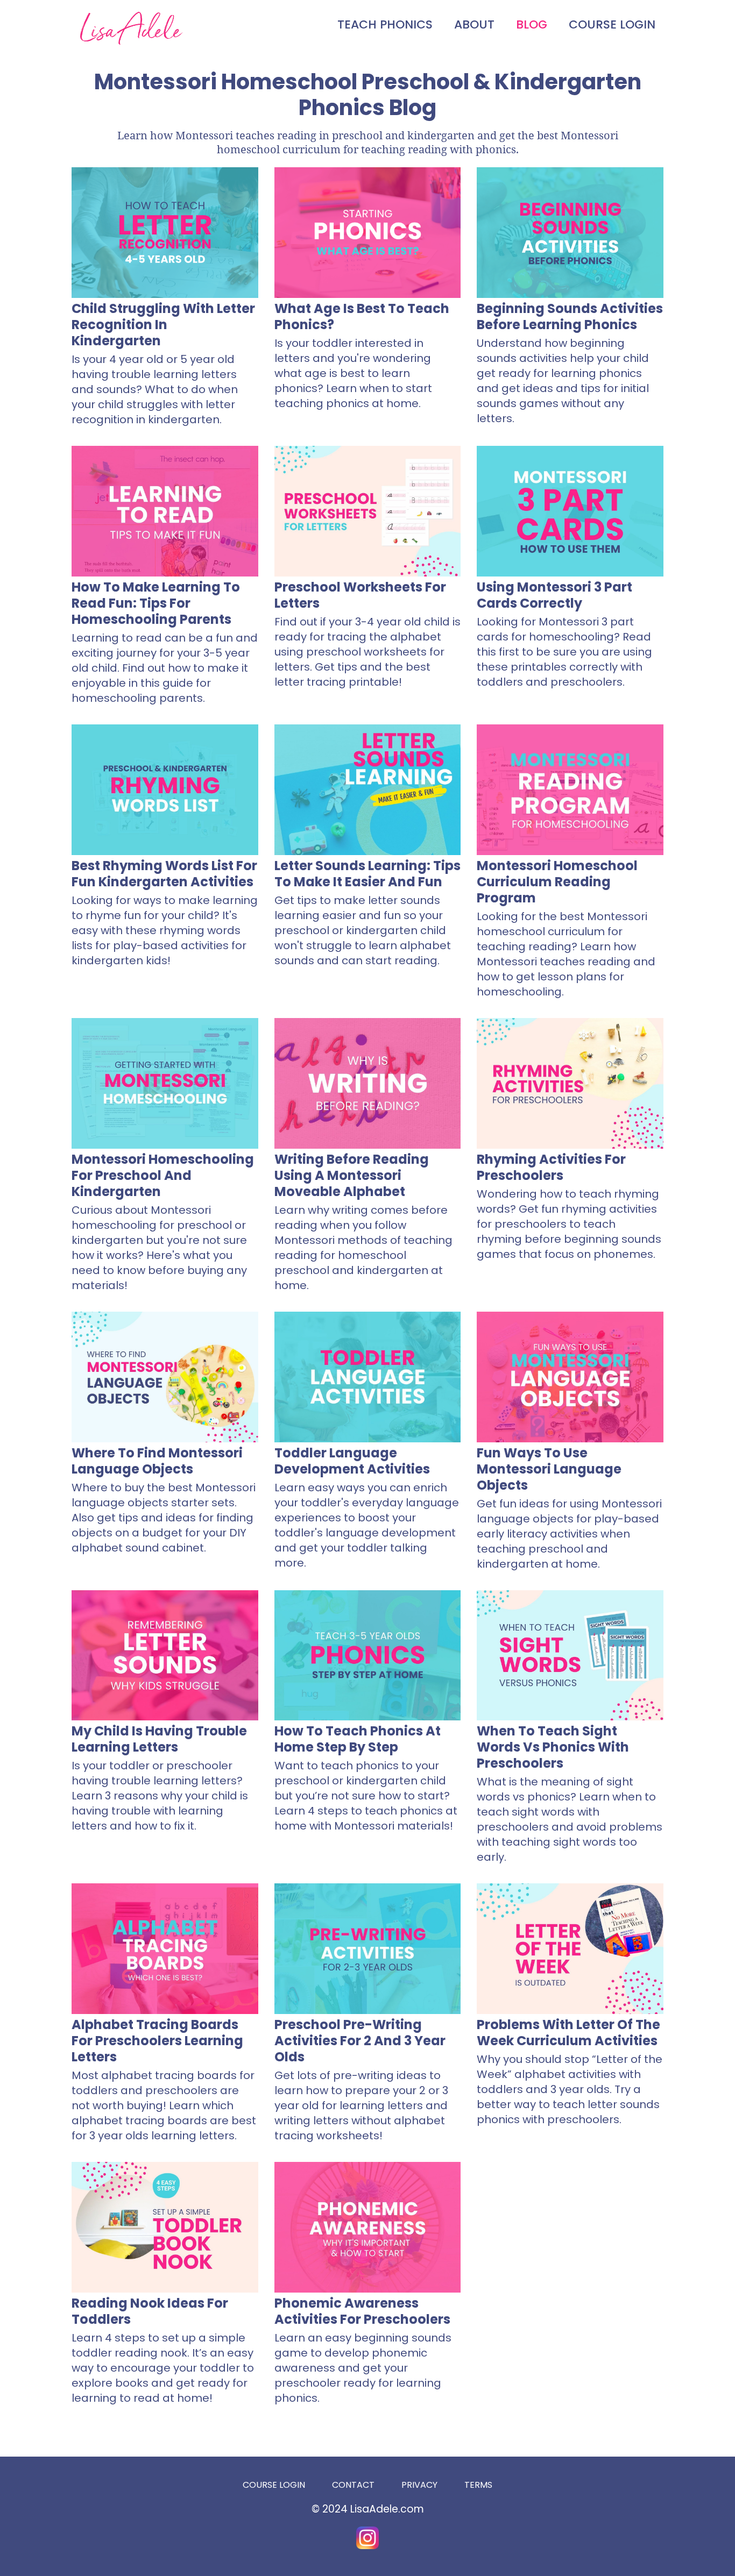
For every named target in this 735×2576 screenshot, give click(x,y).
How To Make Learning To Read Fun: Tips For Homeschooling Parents (156, 603)
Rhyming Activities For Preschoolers (551, 1167)
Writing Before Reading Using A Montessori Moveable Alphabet (352, 1175)
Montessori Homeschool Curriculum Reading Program (557, 882)
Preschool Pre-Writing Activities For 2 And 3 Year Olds (360, 2041)
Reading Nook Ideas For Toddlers (150, 2311)
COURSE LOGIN (612, 24)
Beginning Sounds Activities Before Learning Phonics (570, 316)
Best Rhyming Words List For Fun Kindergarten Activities (164, 874)
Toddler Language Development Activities (352, 1461)
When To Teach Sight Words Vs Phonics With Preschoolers (553, 1747)
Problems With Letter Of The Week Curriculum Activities (568, 2033)
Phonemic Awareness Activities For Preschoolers (362, 2311)
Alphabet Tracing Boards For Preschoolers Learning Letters (157, 2041)
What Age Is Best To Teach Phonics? (362, 316)
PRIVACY (419, 2485)
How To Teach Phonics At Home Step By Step (358, 1739)
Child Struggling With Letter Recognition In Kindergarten (163, 325)
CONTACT (353, 2485)
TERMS (478, 2485)
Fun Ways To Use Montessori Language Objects (549, 1469)
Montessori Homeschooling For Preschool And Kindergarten (163, 1175)
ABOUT (474, 24)
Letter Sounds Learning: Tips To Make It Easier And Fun (367, 874)
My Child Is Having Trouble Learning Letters (159, 1739)
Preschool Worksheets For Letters (360, 595)
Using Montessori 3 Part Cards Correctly (554, 595)
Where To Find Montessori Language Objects (157, 1461)
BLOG (532, 24)
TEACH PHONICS (385, 24)
